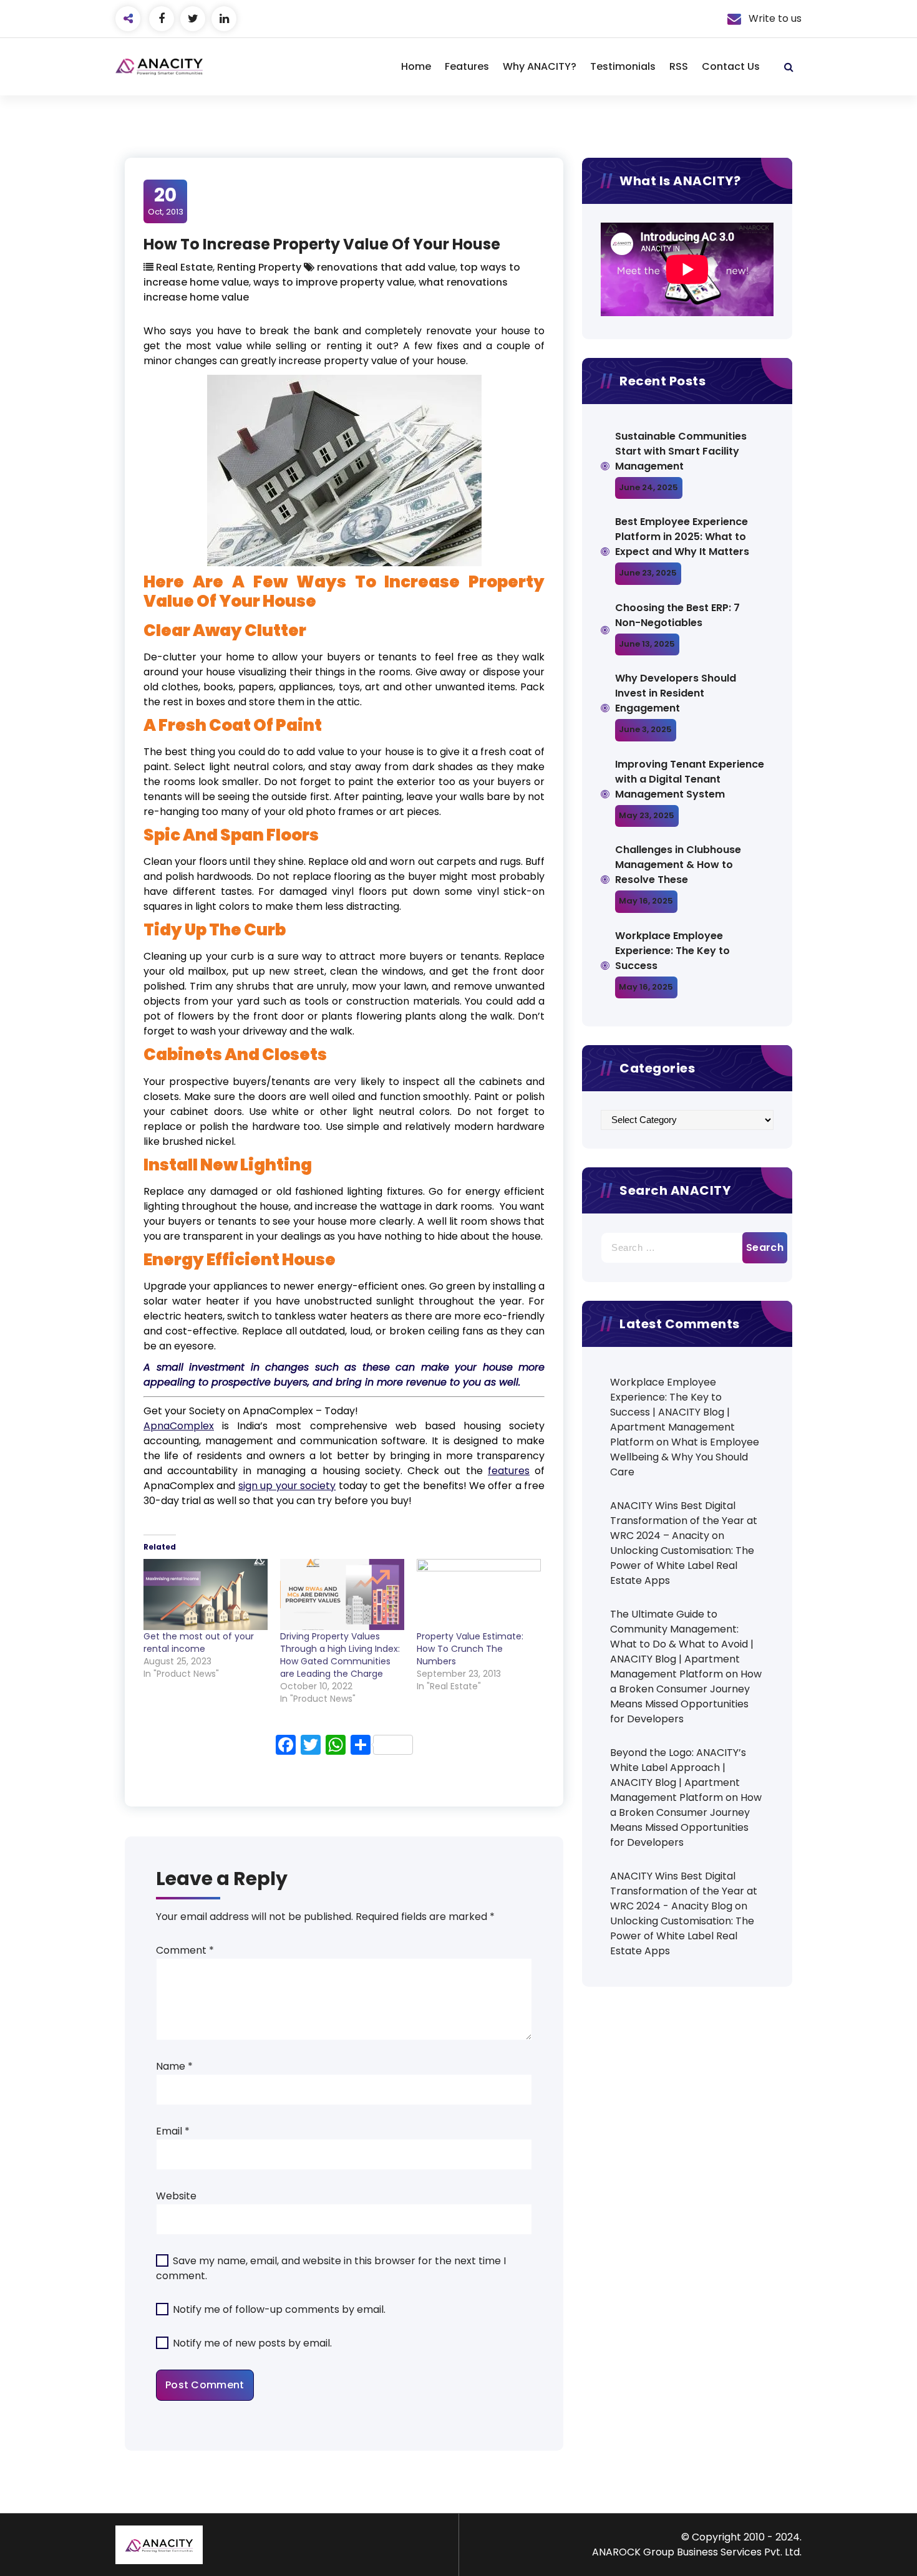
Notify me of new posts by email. (252, 2343)
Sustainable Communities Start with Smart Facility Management (681, 451)
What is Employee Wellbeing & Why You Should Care (685, 1457)
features (509, 1471)
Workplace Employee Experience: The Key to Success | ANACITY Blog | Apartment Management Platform (672, 1412)
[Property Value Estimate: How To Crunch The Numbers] (479, 1594)
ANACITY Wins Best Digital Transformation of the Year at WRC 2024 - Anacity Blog (684, 1891)
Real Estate (184, 267)
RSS (679, 66)
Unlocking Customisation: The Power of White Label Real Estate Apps (682, 1565)
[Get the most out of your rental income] (206, 1594)
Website (176, 2196)
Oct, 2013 (166, 201)
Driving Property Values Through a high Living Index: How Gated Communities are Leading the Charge (340, 1655)
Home (416, 66)
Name (174, 2066)
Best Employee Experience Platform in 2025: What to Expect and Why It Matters (682, 537)
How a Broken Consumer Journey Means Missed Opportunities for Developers (686, 1696)
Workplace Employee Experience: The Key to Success (672, 951)
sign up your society (287, 1486)
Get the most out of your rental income (199, 1643)
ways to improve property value (334, 282)
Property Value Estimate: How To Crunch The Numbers (470, 1649)
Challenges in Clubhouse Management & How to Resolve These (678, 865)
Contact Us (731, 66)
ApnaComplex (179, 1426)
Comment (185, 1950)
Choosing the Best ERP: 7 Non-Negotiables (677, 615)
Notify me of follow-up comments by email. (279, 2309)
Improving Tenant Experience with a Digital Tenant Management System (690, 779)
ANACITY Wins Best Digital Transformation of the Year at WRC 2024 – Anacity (684, 1521)
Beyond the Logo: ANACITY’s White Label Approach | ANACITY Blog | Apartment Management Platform (678, 1775)
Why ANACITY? (540, 66)
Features (467, 66)
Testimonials (623, 66)
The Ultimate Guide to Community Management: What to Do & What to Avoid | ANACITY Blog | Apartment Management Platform (682, 1644)
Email (173, 2131)
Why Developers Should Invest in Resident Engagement (676, 693)
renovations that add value (386, 267)
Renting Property (259, 267)
